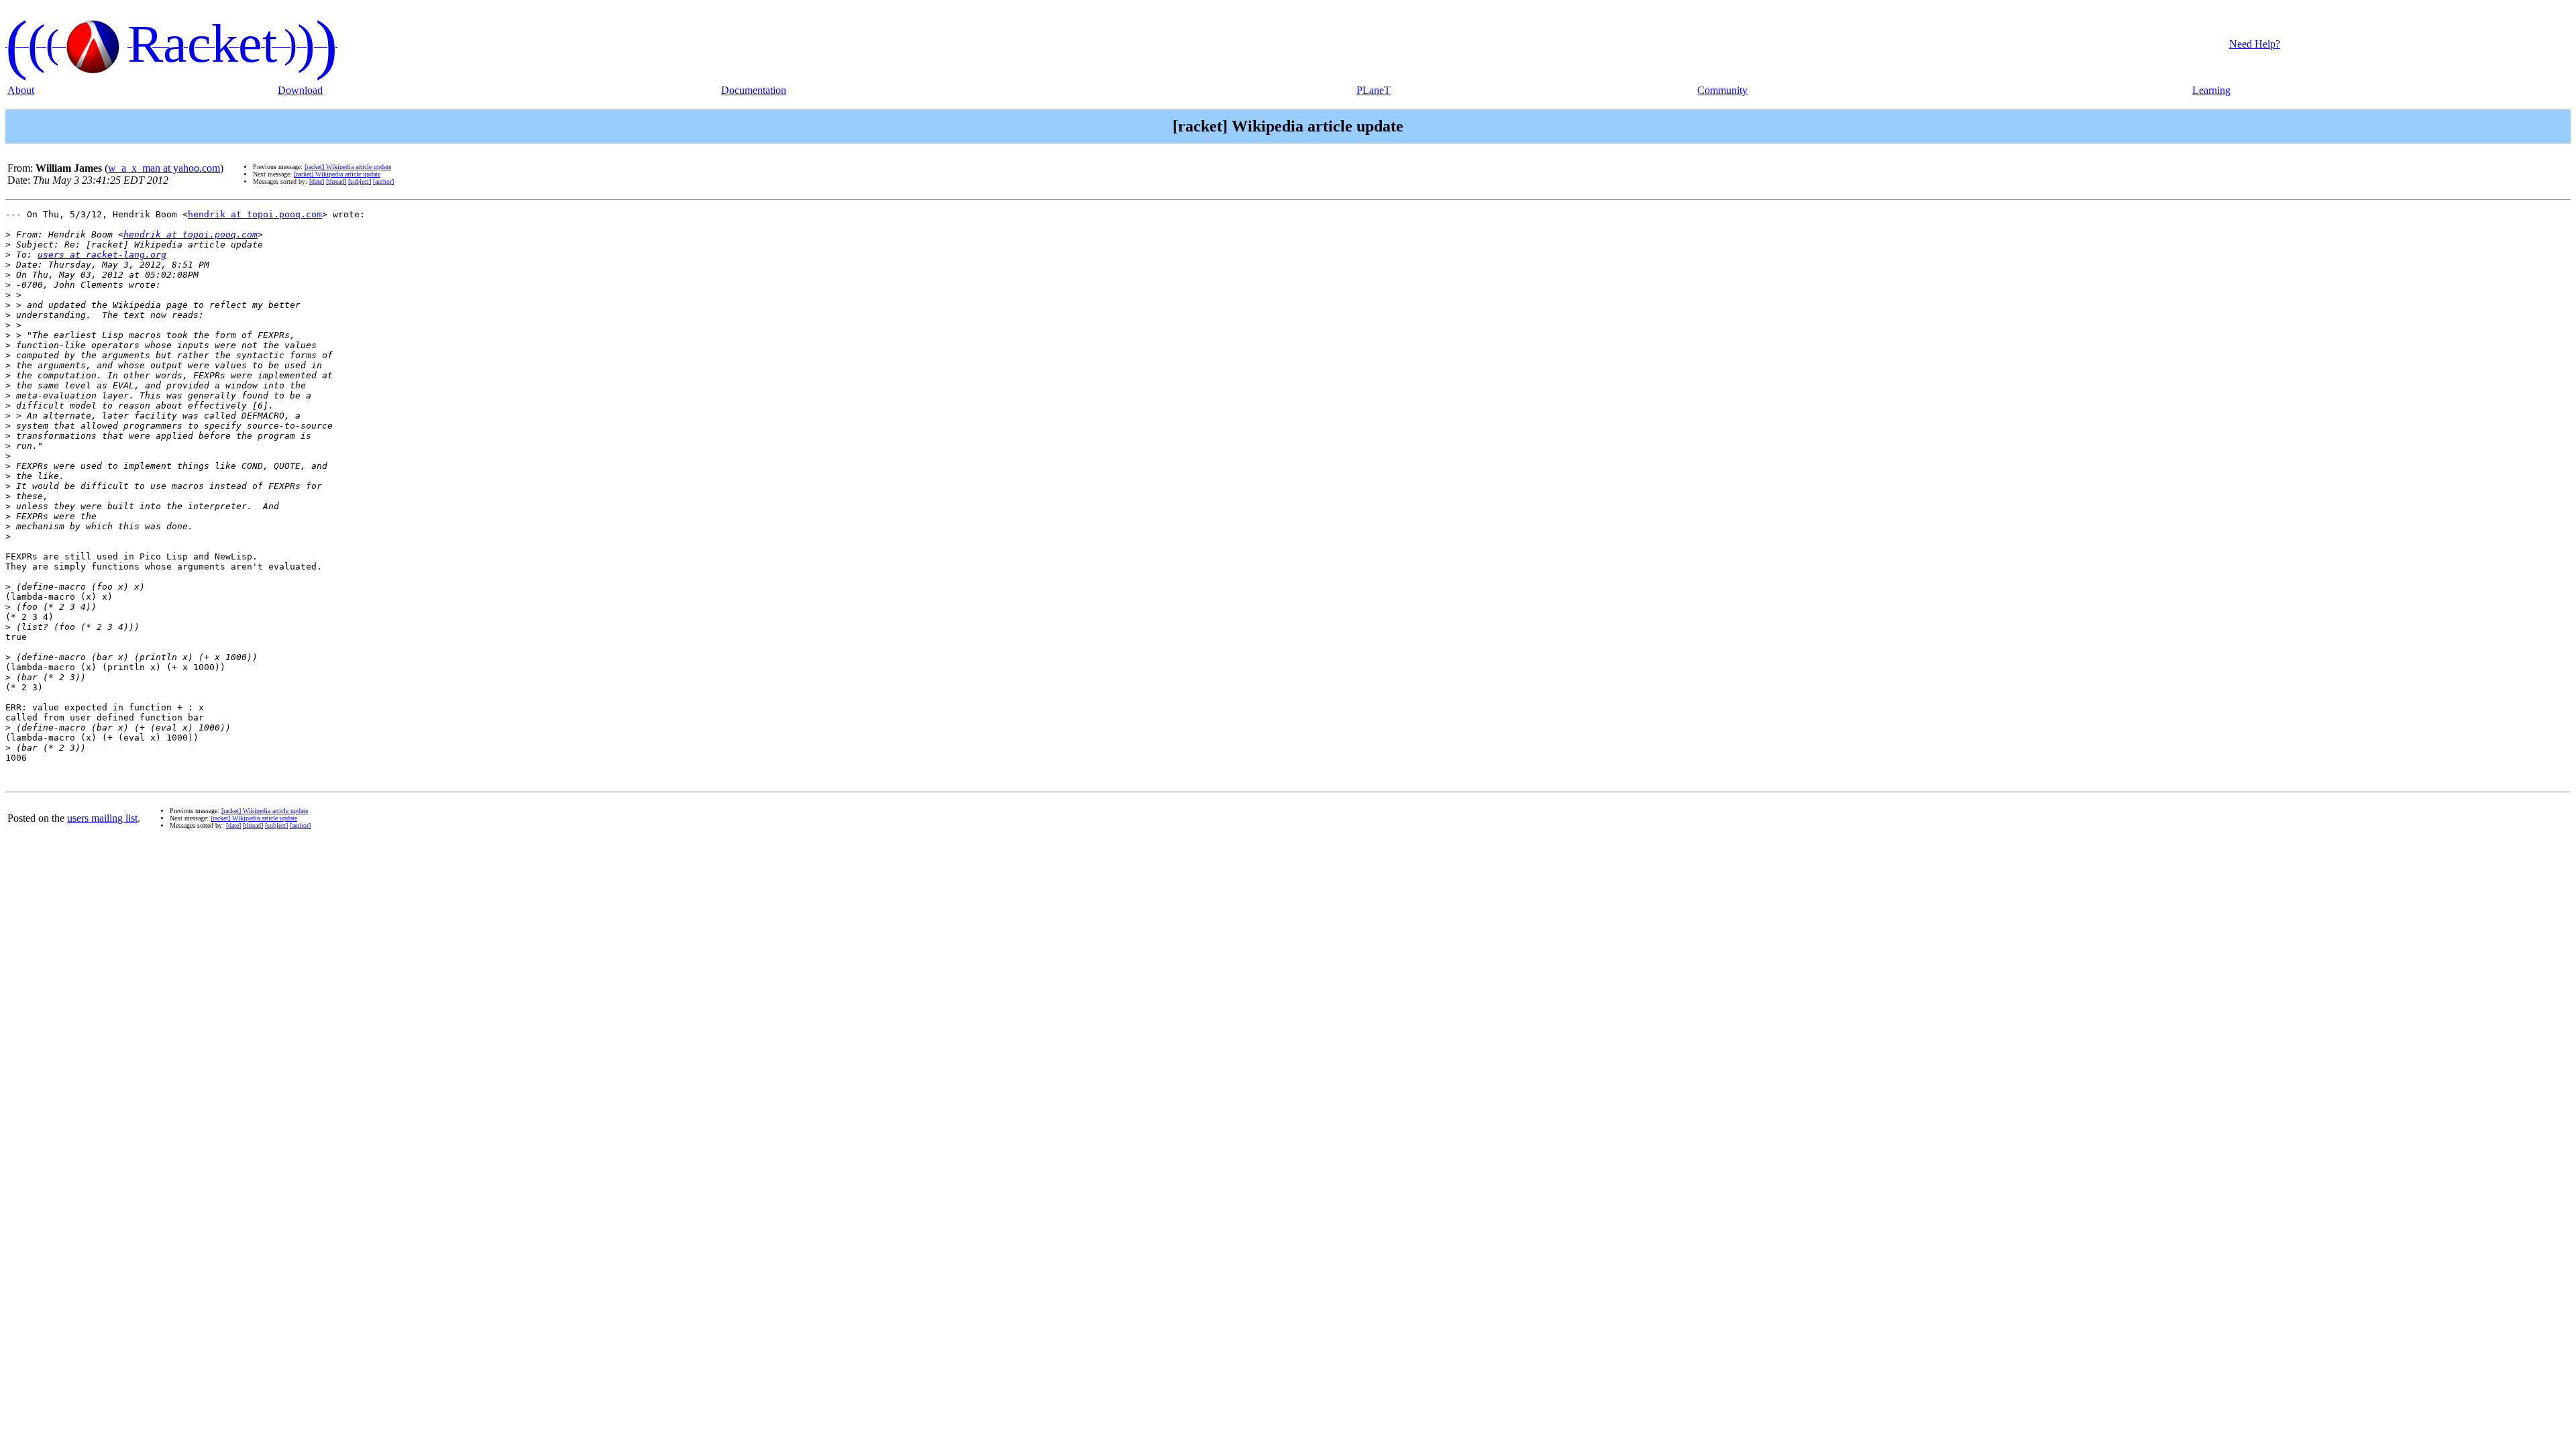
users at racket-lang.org (102, 255)
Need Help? (2255, 44)
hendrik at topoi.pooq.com (255, 214)
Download (300, 90)
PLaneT (1374, 90)
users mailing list (102, 818)
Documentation (754, 90)
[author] (383, 181)
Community (1722, 90)
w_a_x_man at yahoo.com (164, 168)
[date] (317, 181)
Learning (2211, 90)
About (21, 90)
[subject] (360, 181)
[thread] (336, 181)
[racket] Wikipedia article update (348, 167)
